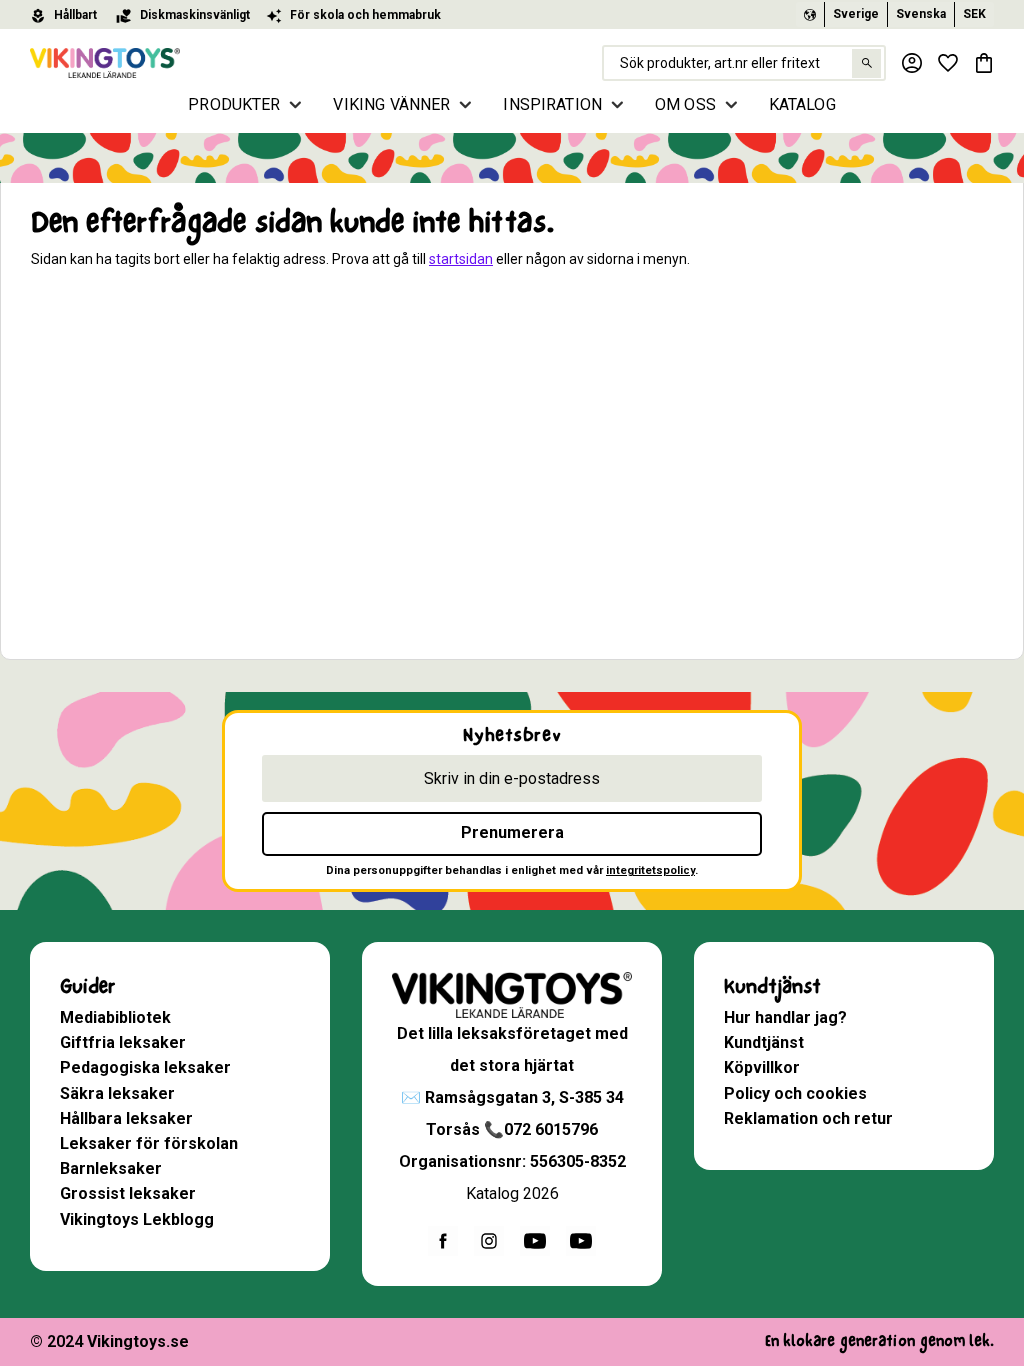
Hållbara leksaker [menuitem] (126, 1118)
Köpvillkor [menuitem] (762, 1067)
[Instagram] (489, 1241)
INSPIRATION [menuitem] (552, 104)
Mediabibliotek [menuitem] (115, 1017)
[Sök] (866, 63)
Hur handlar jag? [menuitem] (785, 1017)
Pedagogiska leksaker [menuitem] (145, 1067)
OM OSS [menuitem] (685, 104)
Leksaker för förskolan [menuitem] (149, 1143)
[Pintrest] (581, 1241)
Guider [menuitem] (87, 986)
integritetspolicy (650, 870)
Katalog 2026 (512, 1193)
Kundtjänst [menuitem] (772, 986)
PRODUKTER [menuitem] (234, 104)
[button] (948, 63)
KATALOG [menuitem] (802, 104)
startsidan (461, 259)
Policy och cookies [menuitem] (795, 1093)
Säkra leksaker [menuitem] (117, 1093)
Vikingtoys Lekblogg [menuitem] (137, 1219)
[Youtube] (535, 1241)
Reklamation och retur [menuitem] (808, 1118)
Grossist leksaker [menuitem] (128, 1193)
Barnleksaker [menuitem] (111, 1168)
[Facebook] (443, 1241)
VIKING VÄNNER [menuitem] (391, 104)
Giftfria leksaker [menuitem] (123, 1042)
